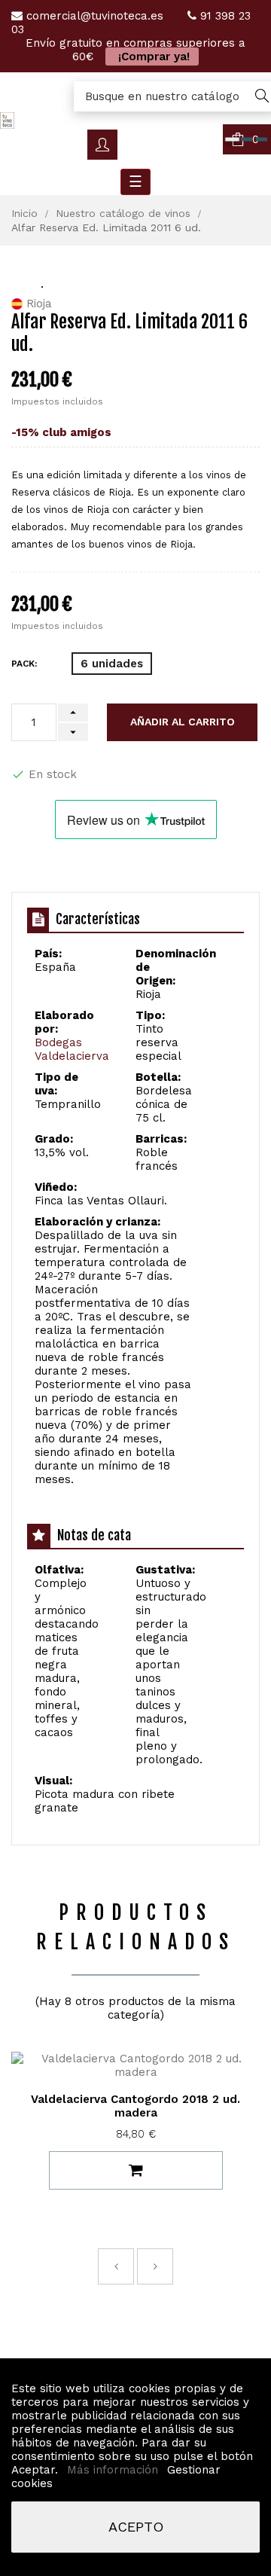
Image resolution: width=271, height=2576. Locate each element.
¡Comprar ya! (152, 56)
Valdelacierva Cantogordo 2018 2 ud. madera (135, 2106)
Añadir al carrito (183, 722)
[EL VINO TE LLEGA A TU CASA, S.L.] (7, 120)
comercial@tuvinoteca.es (95, 16)
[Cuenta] (102, 145)
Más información (114, 2470)
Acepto (136, 2527)
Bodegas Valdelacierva (72, 1049)
